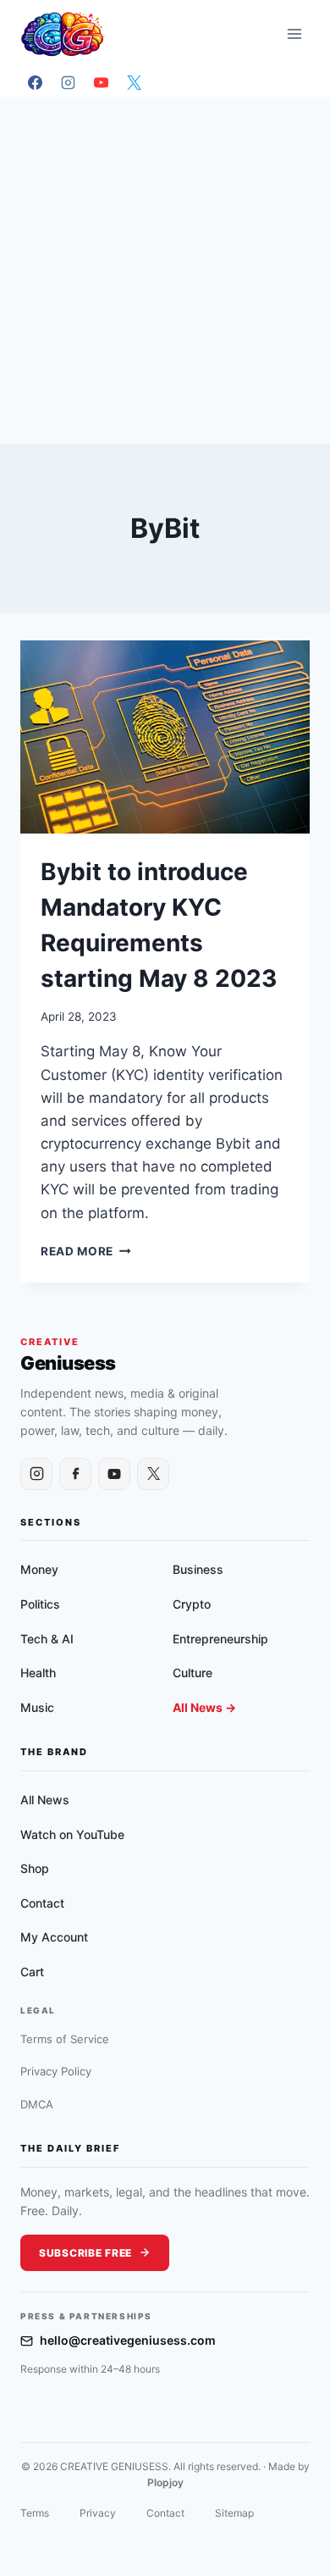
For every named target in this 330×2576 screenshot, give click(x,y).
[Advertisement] (165, 270)
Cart (32, 1972)
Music (37, 1707)
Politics (40, 1604)
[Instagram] (68, 82)
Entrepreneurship (220, 1639)
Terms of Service (65, 2039)
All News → (204, 1707)
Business (198, 1569)
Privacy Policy (56, 2071)
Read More (86, 1251)
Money (39, 1569)
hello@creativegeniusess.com (128, 2340)
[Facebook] (35, 82)
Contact (42, 1903)
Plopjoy (165, 2482)
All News (45, 1800)
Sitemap (234, 2513)
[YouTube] (101, 82)
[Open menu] (294, 33)
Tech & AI (47, 1639)
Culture (192, 1673)
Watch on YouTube (72, 1834)
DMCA (37, 2104)
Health (38, 1673)
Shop (35, 1868)
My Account (54, 1937)
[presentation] (165, 737)
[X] (134, 82)
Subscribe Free (85, 2253)
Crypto (192, 1604)
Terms (35, 2513)
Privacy (98, 2513)
